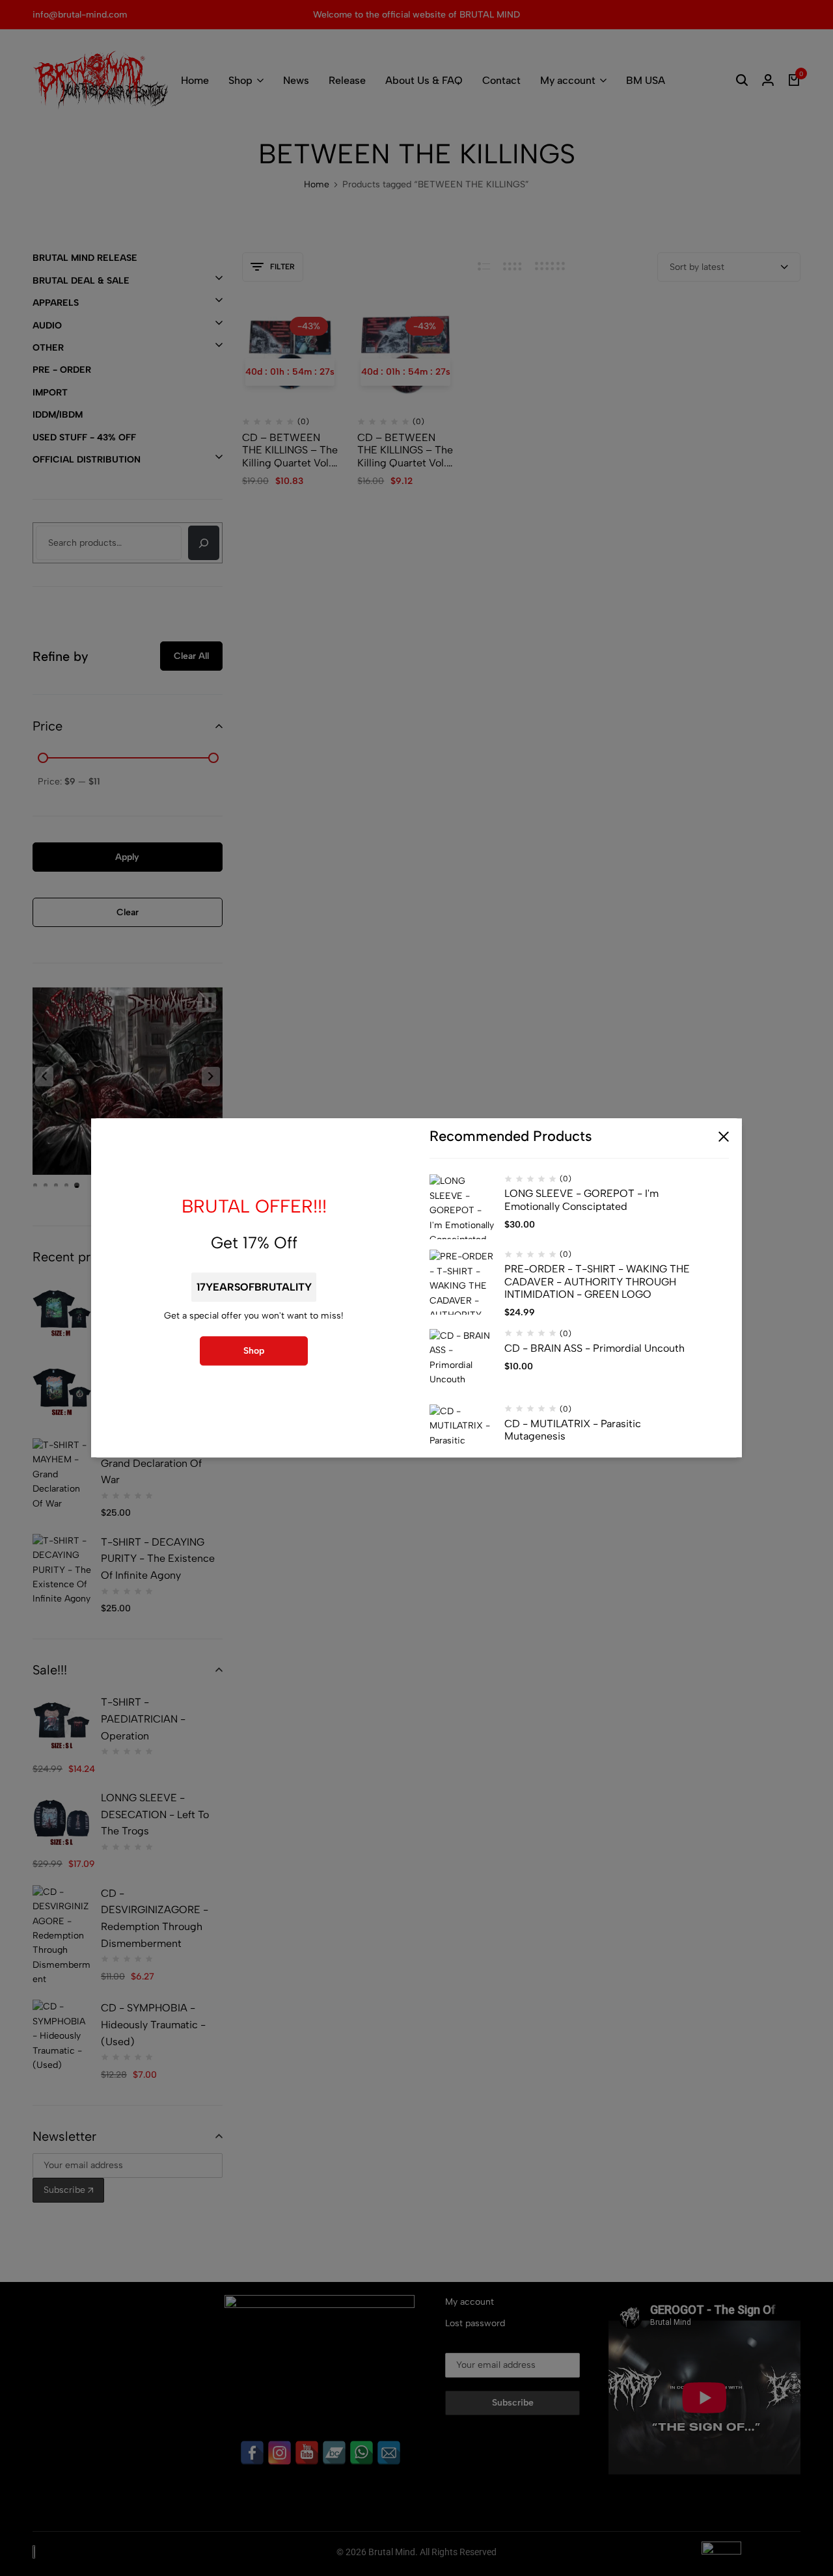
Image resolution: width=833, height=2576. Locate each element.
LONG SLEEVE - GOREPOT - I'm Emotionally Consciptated (581, 1200)
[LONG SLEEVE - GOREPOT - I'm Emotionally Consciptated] (462, 1207)
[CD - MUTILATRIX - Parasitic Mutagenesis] (462, 1437)
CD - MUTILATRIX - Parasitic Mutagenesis (573, 1430)
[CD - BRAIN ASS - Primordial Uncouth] (462, 1362)
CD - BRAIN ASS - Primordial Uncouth (594, 1348)
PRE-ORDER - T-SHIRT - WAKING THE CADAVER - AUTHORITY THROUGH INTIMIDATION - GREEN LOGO (597, 1282)
